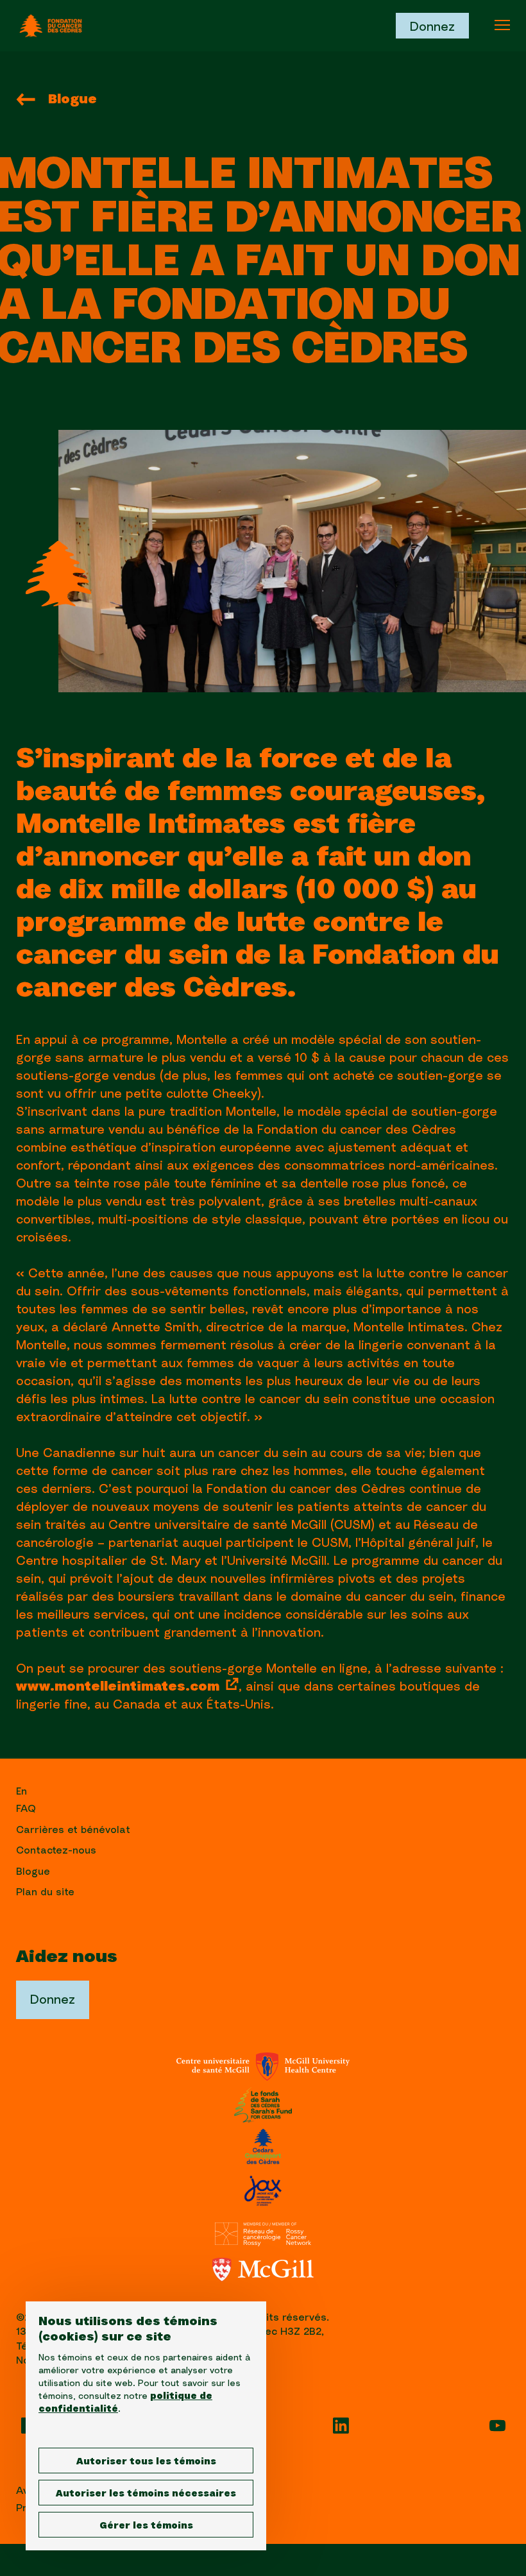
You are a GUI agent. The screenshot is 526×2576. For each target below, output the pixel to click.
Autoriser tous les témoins (146, 2462)
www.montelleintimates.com (118, 1687)
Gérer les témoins (146, 2526)
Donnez (432, 27)
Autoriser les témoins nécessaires (146, 2494)
